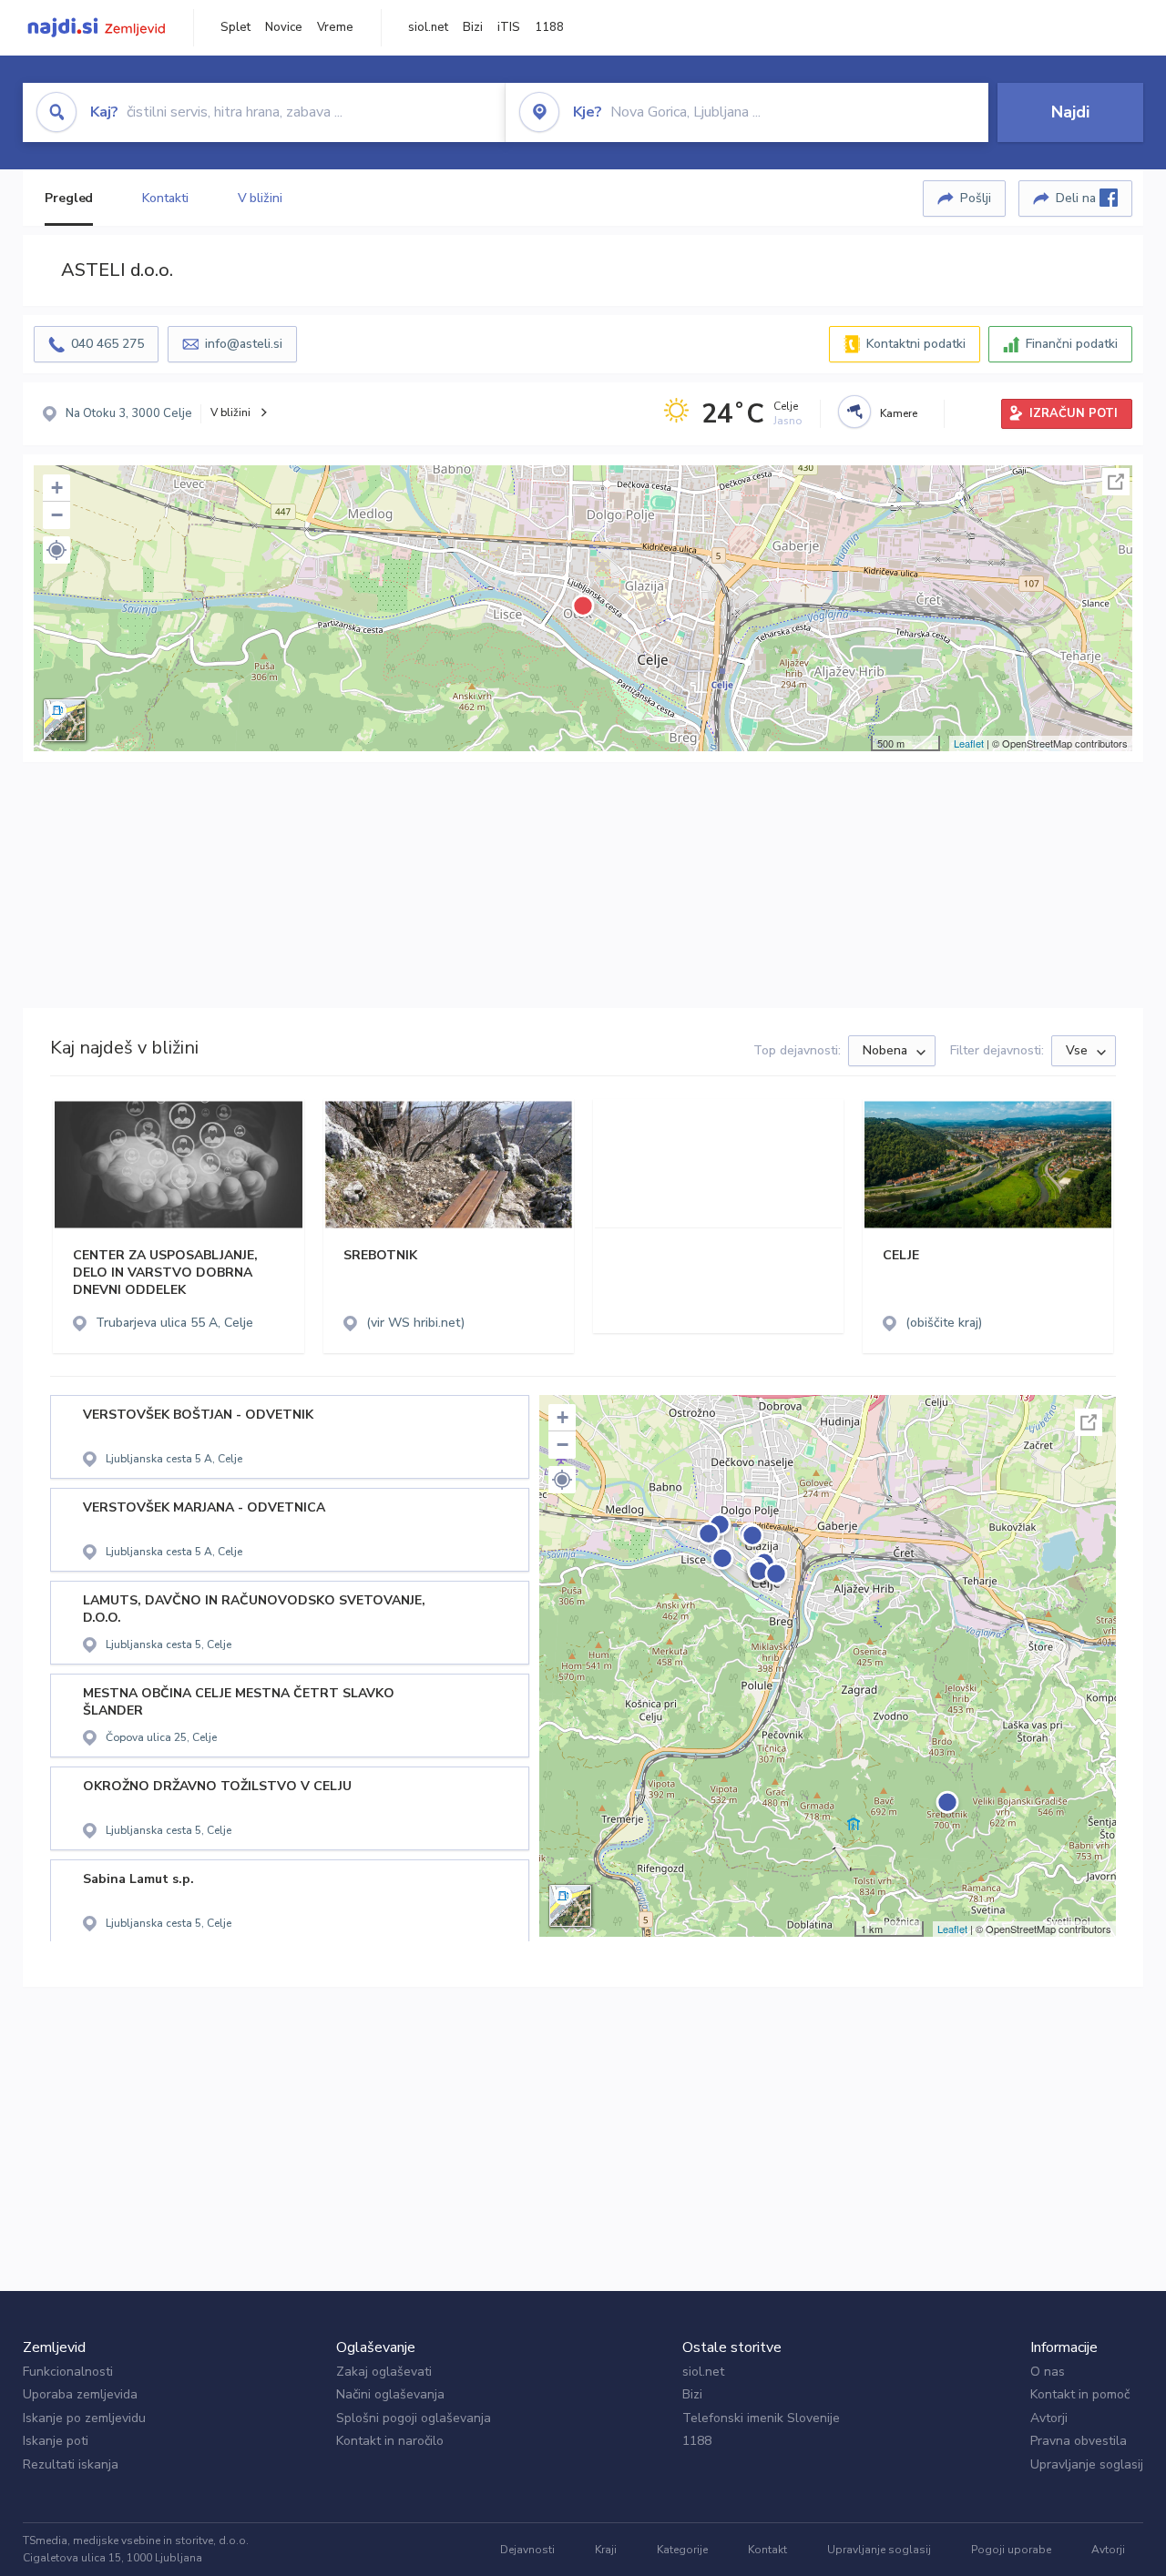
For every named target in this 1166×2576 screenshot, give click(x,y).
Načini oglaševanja (390, 2394)
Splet (235, 27)
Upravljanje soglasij (1087, 2464)
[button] (56, 550)
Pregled (69, 198)
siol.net (428, 27)
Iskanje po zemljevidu (84, 2418)
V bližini (260, 198)
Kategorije (682, 2550)
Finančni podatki (1072, 344)
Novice (284, 27)
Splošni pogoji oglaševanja (414, 2418)
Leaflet (969, 743)
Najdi (1070, 112)
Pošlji (976, 198)
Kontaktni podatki (916, 344)
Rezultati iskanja (71, 2464)
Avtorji (1049, 2418)
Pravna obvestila (1079, 2441)
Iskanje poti (56, 2441)
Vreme (335, 27)
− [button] (57, 515)
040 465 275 (107, 344)
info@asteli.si (244, 344)
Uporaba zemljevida (80, 2394)
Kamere (899, 413)
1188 (549, 27)
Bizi (473, 27)
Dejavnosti (527, 2550)
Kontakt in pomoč (1080, 2394)
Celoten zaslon (1116, 482)
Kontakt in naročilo (390, 2441)
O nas (1048, 2372)
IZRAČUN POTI (1074, 413)
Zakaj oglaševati (384, 2372)
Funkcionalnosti (68, 2372)
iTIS (509, 27)
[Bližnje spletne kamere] (854, 412)
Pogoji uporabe (1011, 2550)
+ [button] (57, 488)
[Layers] (65, 720)
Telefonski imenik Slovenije (761, 2418)
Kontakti (165, 198)
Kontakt (767, 2550)
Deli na (1078, 198)
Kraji (606, 2550)
